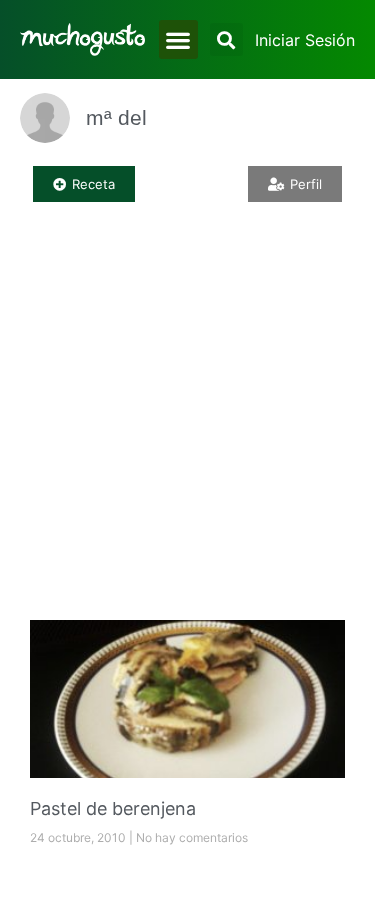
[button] (178, 39)
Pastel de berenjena (113, 808)
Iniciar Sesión (305, 40)
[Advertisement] (187, 412)
